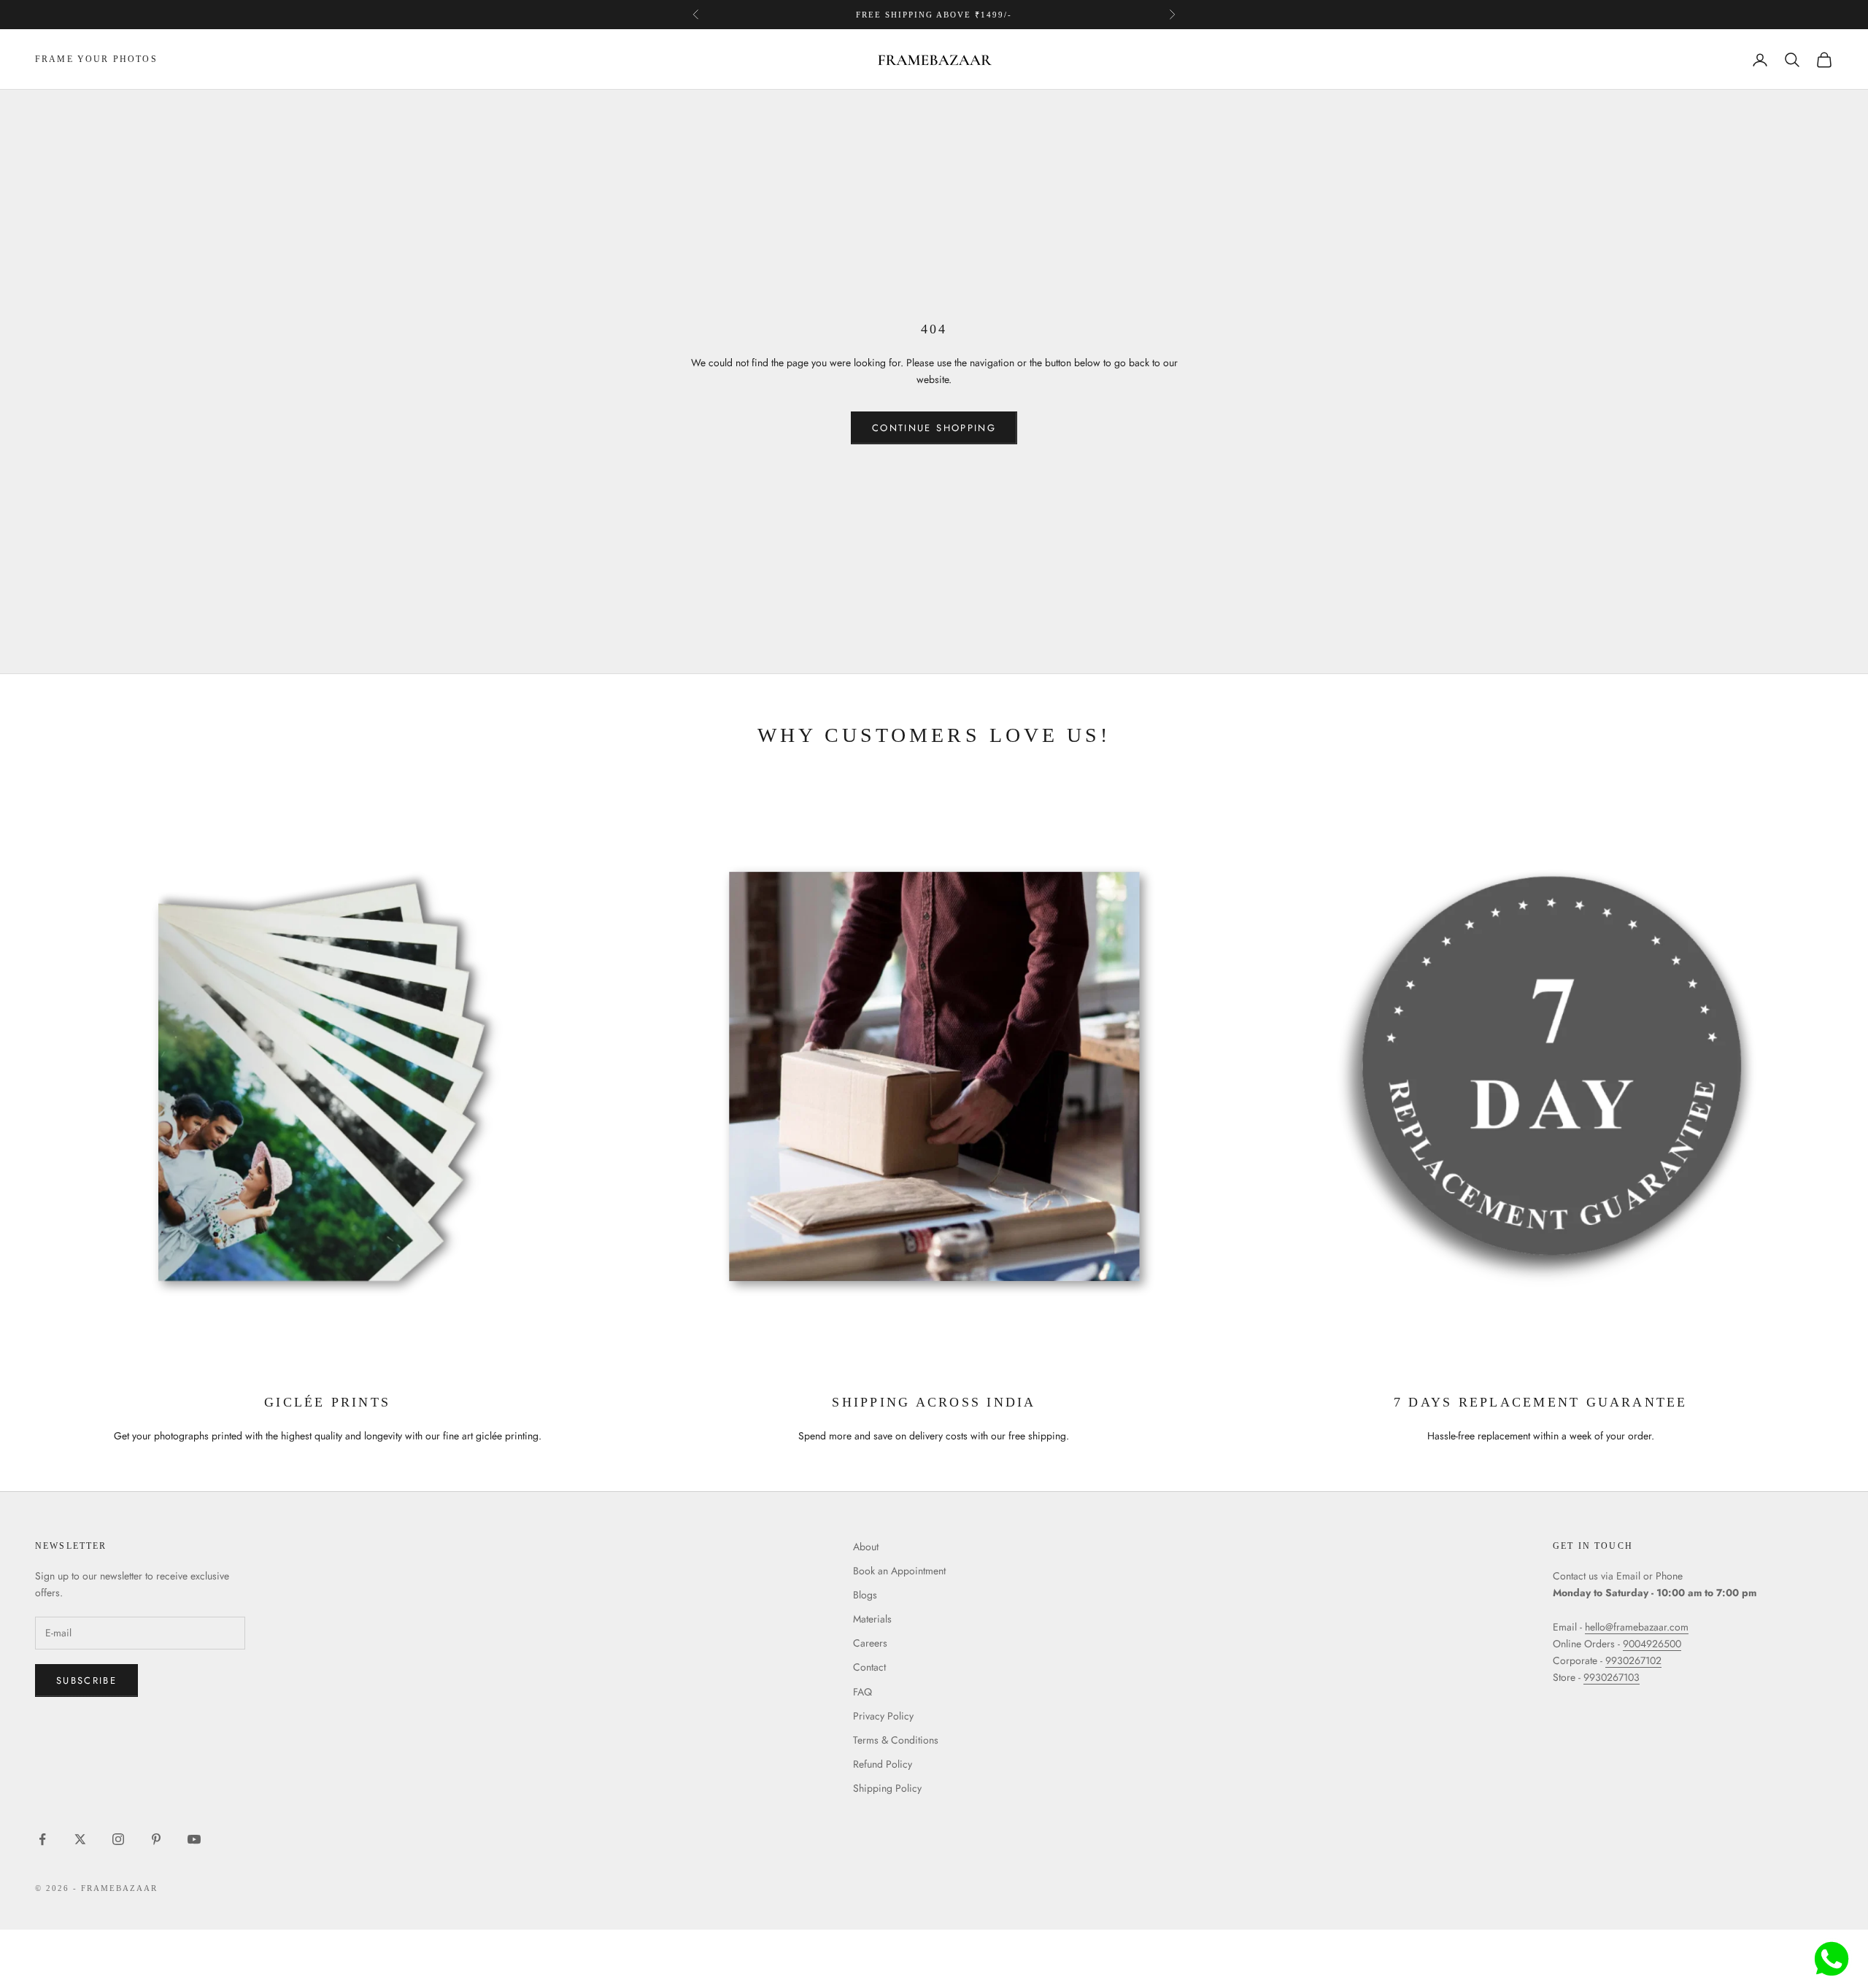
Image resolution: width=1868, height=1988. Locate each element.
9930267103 (1612, 1677)
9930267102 (1633, 1660)
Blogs (865, 1595)
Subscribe (86, 1680)
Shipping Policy (887, 1788)
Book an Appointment (899, 1571)
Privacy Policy (883, 1716)
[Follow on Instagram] (118, 1839)
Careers (870, 1643)
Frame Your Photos (96, 60)
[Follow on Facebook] (42, 1839)
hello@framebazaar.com (1637, 1627)
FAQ (862, 1692)
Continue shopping (934, 428)
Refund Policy (883, 1764)
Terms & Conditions (896, 1740)
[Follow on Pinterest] (156, 1839)
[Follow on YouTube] (194, 1839)
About (866, 1547)
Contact (869, 1667)
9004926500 (1652, 1644)
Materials (872, 1619)
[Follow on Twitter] (80, 1839)
